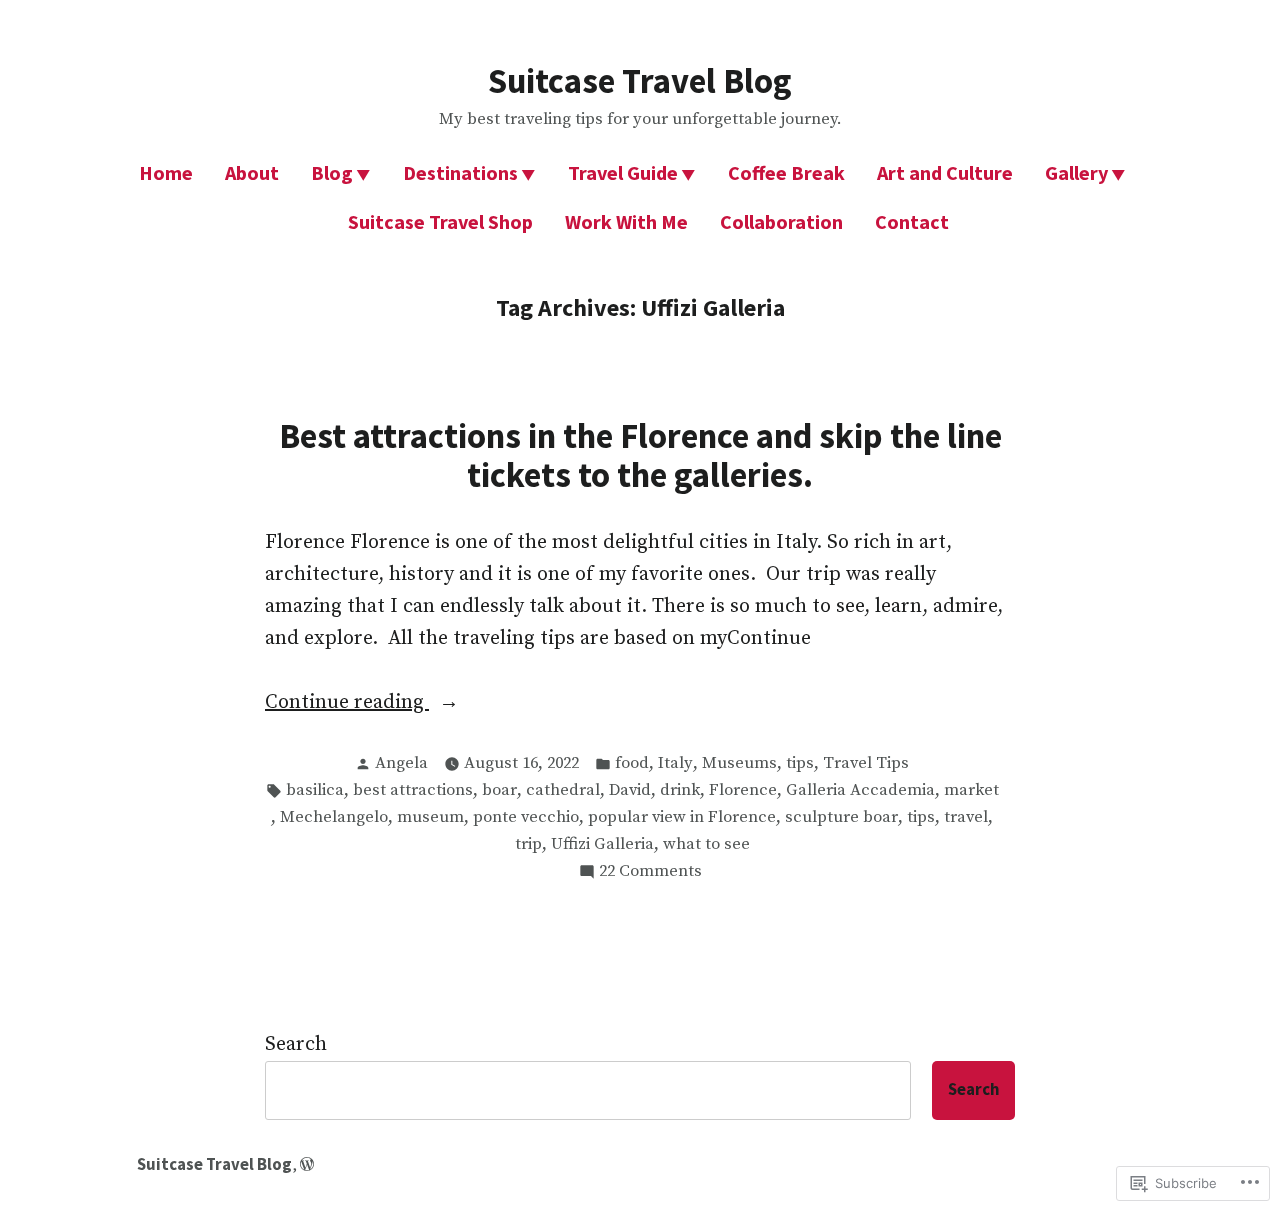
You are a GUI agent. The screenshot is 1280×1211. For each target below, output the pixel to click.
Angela (401, 763)
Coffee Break (786, 172)
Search (296, 1044)
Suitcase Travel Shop (440, 221)
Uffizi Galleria (602, 844)
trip (528, 844)
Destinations (460, 172)
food (632, 763)
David (630, 790)
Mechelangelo (334, 817)
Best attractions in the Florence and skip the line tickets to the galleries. (640, 455)
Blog (332, 172)
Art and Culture (945, 172)
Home (166, 172)
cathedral (563, 790)
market (971, 790)
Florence (743, 790)
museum (430, 817)
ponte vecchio (526, 817)
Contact (912, 221)
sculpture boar (841, 817)
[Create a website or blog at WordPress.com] (307, 1164)
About (252, 172)
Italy (675, 763)
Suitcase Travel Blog (640, 80)
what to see (706, 844)
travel (966, 817)
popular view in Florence (682, 817)
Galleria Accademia (860, 790)
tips (800, 763)
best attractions (413, 790)
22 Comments (650, 873)
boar (499, 790)
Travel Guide (623, 172)
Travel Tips (866, 763)
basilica (315, 790)
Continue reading (347, 704)
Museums (739, 763)
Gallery (1076, 172)
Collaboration (781, 221)
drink (680, 790)
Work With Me (626, 221)
